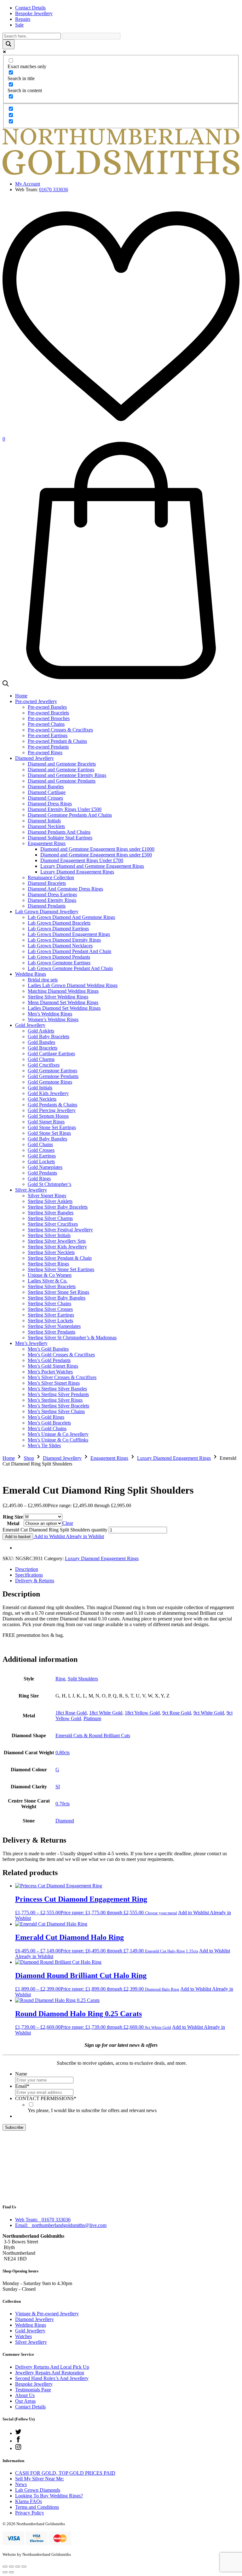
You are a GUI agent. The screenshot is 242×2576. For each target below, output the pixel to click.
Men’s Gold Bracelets (49, 1423)
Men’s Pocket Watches (50, 1372)
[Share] (18, 2567)
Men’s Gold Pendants (49, 1360)
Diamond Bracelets (47, 883)
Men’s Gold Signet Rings (53, 1366)
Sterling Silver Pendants (52, 1332)
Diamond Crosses (45, 798)
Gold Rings (39, 1178)
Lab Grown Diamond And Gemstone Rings (71, 917)
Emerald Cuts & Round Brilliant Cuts (93, 1735)
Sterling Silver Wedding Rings (58, 997)
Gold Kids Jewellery (48, 1093)
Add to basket (18, 1537)
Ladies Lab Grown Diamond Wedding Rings (73, 985)
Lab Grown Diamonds (38, 2490)
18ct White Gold (106, 1713)
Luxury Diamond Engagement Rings (77, 872)
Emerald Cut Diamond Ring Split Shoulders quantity (55, 1530)
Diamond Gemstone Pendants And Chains (70, 815)
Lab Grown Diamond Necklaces (60, 946)
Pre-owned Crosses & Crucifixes (60, 730)
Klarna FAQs (29, 2501)
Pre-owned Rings (45, 752)
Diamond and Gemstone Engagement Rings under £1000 (97, 849)
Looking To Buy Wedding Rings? (49, 2496)
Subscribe (14, 2127)
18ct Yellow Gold (142, 1713)
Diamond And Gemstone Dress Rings (65, 889)
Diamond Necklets (46, 826)
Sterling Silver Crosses (50, 1309)
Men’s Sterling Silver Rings (55, 1400)
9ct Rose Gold (177, 1713)
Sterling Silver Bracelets (52, 1286)
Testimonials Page (33, 2390)
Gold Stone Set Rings (49, 1133)
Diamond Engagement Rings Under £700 (82, 860)
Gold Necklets (42, 1099)
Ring (60, 1679)
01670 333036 (54, 189)
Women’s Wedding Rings (53, 1019)
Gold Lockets (41, 1161)
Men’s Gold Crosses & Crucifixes (61, 1355)
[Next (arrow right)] (11, 2572)
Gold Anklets (41, 1031)
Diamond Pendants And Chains (59, 832)
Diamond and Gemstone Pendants (62, 781)
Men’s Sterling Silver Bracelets (58, 1406)
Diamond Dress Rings (50, 804)
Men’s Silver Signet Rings (54, 1383)
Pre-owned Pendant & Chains (57, 741)
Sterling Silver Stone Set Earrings (61, 1269)
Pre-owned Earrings (48, 735)
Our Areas (25, 2401)
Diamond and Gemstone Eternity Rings (67, 775)
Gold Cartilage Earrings (51, 1054)
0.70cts (63, 1804)
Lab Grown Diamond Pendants (59, 957)
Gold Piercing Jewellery (52, 1110)
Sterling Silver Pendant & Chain (60, 1258)
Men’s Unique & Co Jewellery (58, 1434)
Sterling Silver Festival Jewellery (60, 1230)
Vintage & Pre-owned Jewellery (47, 2314)
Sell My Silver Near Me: (40, 2479)
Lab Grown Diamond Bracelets (59, 923)
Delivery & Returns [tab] (35, 1581)
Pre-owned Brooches (49, 718)
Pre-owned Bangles (47, 707)
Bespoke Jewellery (34, 13)
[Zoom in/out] (5, 2567)
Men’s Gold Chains (47, 1428)
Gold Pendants (42, 1173)
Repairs (23, 19)
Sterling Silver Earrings (51, 1315)
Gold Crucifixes (44, 1065)
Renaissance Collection (51, 877)
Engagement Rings (47, 843)
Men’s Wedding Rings (50, 1014)
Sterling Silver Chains (49, 1303)
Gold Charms (41, 1059)
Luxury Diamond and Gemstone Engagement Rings (92, 866)
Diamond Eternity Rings (52, 900)
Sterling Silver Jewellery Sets (57, 1241)
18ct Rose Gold (71, 1713)
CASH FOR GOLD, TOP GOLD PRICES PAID (65, 2473)
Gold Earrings (42, 1156)
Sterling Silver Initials (49, 1235)
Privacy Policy (30, 2513)
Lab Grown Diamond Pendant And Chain (69, 951)
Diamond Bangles (46, 787)
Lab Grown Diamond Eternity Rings (64, 940)
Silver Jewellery (31, 1190)
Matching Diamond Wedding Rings (63, 991)
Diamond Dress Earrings (52, 894)
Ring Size (13, 1517)
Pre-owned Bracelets (48, 713)
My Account (28, 184)
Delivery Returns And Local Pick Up (52, 2367)
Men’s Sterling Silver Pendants (58, 1394)
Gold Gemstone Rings (50, 1082)
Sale (19, 25)
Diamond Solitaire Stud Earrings (60, 838)
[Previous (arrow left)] (5, 2572)
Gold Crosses (41, 1150)
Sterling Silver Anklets (50, 1201)
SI (58, 1787)
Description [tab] (27, 1569)
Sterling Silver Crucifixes (53, 1224)
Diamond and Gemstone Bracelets (62, 764)
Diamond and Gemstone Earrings (61, 770)
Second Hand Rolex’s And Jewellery (52, 2378)
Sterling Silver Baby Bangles (57, 1298)
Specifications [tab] (29, 1575)
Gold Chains (40, 1144)
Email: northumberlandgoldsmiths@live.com (61, 2225)
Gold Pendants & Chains (52, 1105)
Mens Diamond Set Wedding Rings (63, 1002)
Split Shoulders (83, 1679)
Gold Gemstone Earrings (52, 1071)
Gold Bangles (41, 1042)
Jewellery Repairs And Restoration (50, 2373)
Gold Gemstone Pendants (53, 1076)
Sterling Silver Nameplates (54, 1326)
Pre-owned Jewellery (36, 701)
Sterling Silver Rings (48, 1264)
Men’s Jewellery (31, 1343)
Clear (68, 1523)
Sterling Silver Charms (50, 1218)
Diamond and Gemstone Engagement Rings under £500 (96, 855)
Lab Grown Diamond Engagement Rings (69, 934)
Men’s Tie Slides (44, 1445)
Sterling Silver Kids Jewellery (57, 1247)
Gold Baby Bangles (47, 1139)
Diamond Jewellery (35, 758)
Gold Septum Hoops (48, 1116)
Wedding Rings (31, 974)
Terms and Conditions (37, 2507)
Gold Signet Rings (46, 1122)
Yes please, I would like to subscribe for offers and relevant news (92, 2110)
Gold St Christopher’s (49, 1184)
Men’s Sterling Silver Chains (56, 1411)
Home (21, 696)
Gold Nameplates (45, 1167)
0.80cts (63, 1753)
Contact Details (30, 8)
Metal (13, 1523)
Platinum (92, 1718)
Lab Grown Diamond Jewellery (47, 912)
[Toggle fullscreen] (11, 2567)
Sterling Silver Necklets (51, 1252)
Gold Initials (40, 1088)
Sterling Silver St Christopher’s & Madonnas (72, 1338)
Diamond (65, 1821)
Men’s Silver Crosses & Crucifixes (62, 1377)
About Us (25, 2395)
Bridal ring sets (43, 980)
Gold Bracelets (43, 1048)
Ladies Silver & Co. (48, 1281)
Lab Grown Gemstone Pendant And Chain (70, 968)
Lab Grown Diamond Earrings (58, 929)
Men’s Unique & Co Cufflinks (58, 1440)
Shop (29, 1458)
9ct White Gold (209, 1713)
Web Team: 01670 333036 (43, 2220)
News (21, 2484)
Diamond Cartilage (47, 792)
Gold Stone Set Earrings (52, 1127)
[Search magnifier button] (9, 44)
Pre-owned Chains (46, 724)
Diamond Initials (44, 821)
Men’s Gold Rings (46, 1417)
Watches (23, 2336)
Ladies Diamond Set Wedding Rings (64, 1008)
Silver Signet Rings (47, 1196)
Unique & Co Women (50, 1275)
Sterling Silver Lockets (50, 1321)
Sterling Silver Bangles (51, 1213)
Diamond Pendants (47, 906)
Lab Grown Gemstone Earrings (59, 963)
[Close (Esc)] (24, 2567)
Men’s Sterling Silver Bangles (57, 1389)
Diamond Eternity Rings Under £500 (65, 809)
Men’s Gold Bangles (48, 1349)
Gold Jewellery (30, 1025)
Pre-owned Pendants (48, 747)
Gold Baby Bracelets (49, 1036)
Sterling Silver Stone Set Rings (58, 1292)
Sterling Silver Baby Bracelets (58, 1207)
